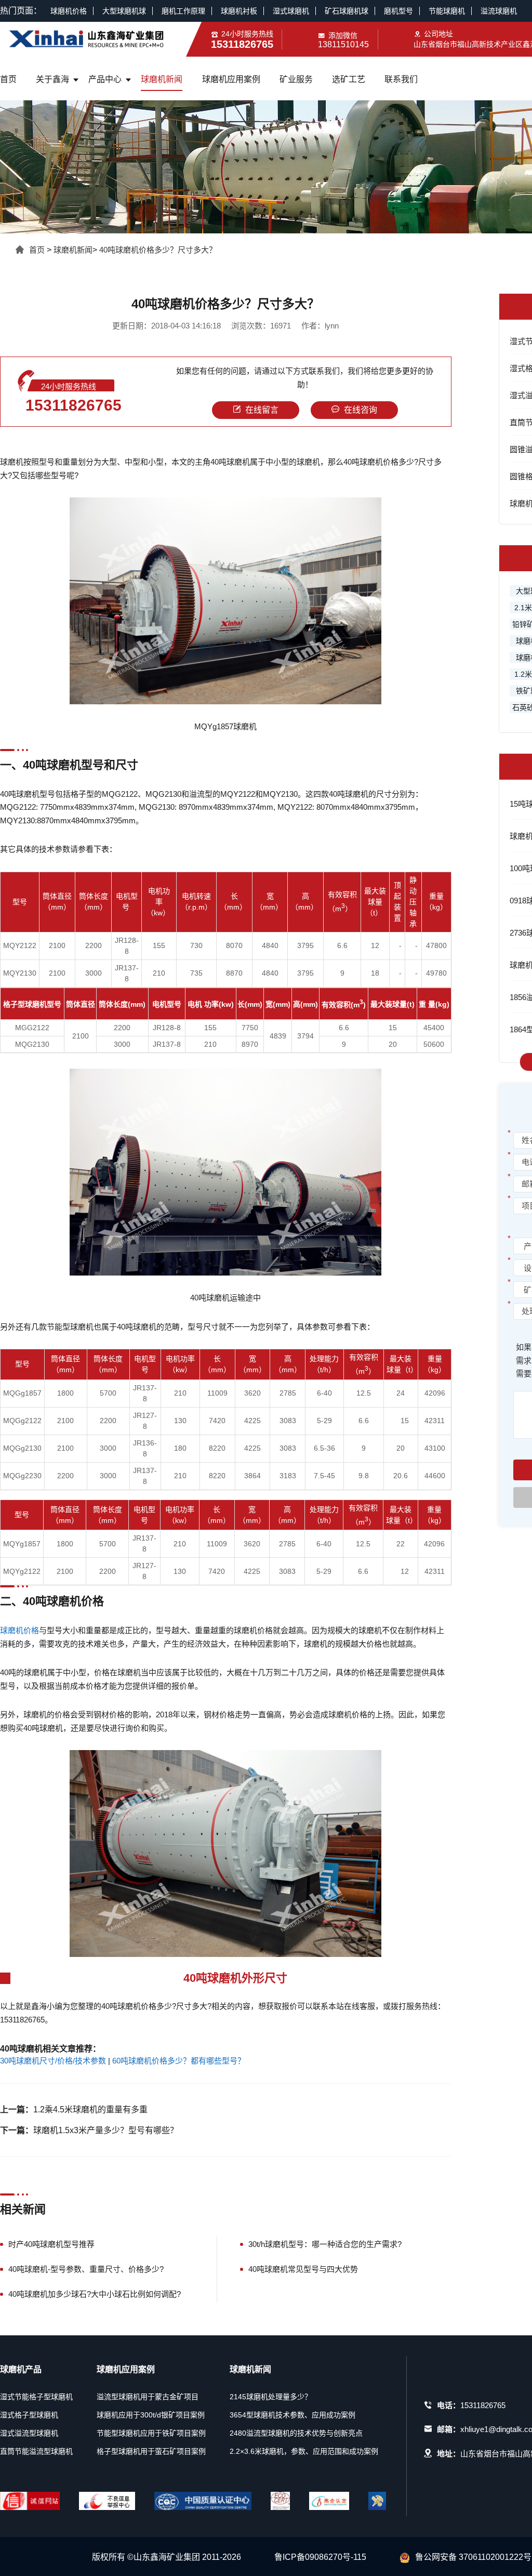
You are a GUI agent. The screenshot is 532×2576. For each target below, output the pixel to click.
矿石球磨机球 (347, 11)
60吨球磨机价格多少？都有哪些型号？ (179, 2061)
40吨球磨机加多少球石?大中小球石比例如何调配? (95, 2294)
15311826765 (74, 405)
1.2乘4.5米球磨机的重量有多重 (90, 2110)
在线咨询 (361, 410)
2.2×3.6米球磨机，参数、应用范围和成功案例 (304, 2451)
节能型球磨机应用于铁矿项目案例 (151, 2433)
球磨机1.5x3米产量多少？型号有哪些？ (106, 2130)
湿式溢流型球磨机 (29, 2433)
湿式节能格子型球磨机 (36, 2397)
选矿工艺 (349, 79)
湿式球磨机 (291, 11)
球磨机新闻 (162, 79)
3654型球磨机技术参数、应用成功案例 (292, 2415)
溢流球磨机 (499, 11)
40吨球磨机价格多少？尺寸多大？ (158, 250)
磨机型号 (398, 11)
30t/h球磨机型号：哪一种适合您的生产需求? (325, 2244)
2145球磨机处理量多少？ (271, 2397)
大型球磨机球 (124, 11)
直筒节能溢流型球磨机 (36, 2451)
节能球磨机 (447, 11)
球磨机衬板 (239, 11)
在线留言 (262, 410)
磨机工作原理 (183, 11)
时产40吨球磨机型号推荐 (51, 2244)
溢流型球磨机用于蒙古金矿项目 (148, 2397)
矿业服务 (296, 79)
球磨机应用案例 (231, 79)
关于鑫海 (52, 79)
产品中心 (105, 79)
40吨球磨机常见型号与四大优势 (303, 2269)
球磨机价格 (69, 11)
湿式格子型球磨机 (29, 2415)
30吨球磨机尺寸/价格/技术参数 (53, 2061)
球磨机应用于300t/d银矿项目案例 (151, 2415)
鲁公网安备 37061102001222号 (473, 2557)
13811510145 (343, 44)
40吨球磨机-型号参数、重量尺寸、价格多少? (86, 2269)
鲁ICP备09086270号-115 (320, 2557)
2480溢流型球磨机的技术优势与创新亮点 (296, 2433)
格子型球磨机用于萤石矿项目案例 (151, 2451)
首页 (8, 79)
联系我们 (401, 79)
